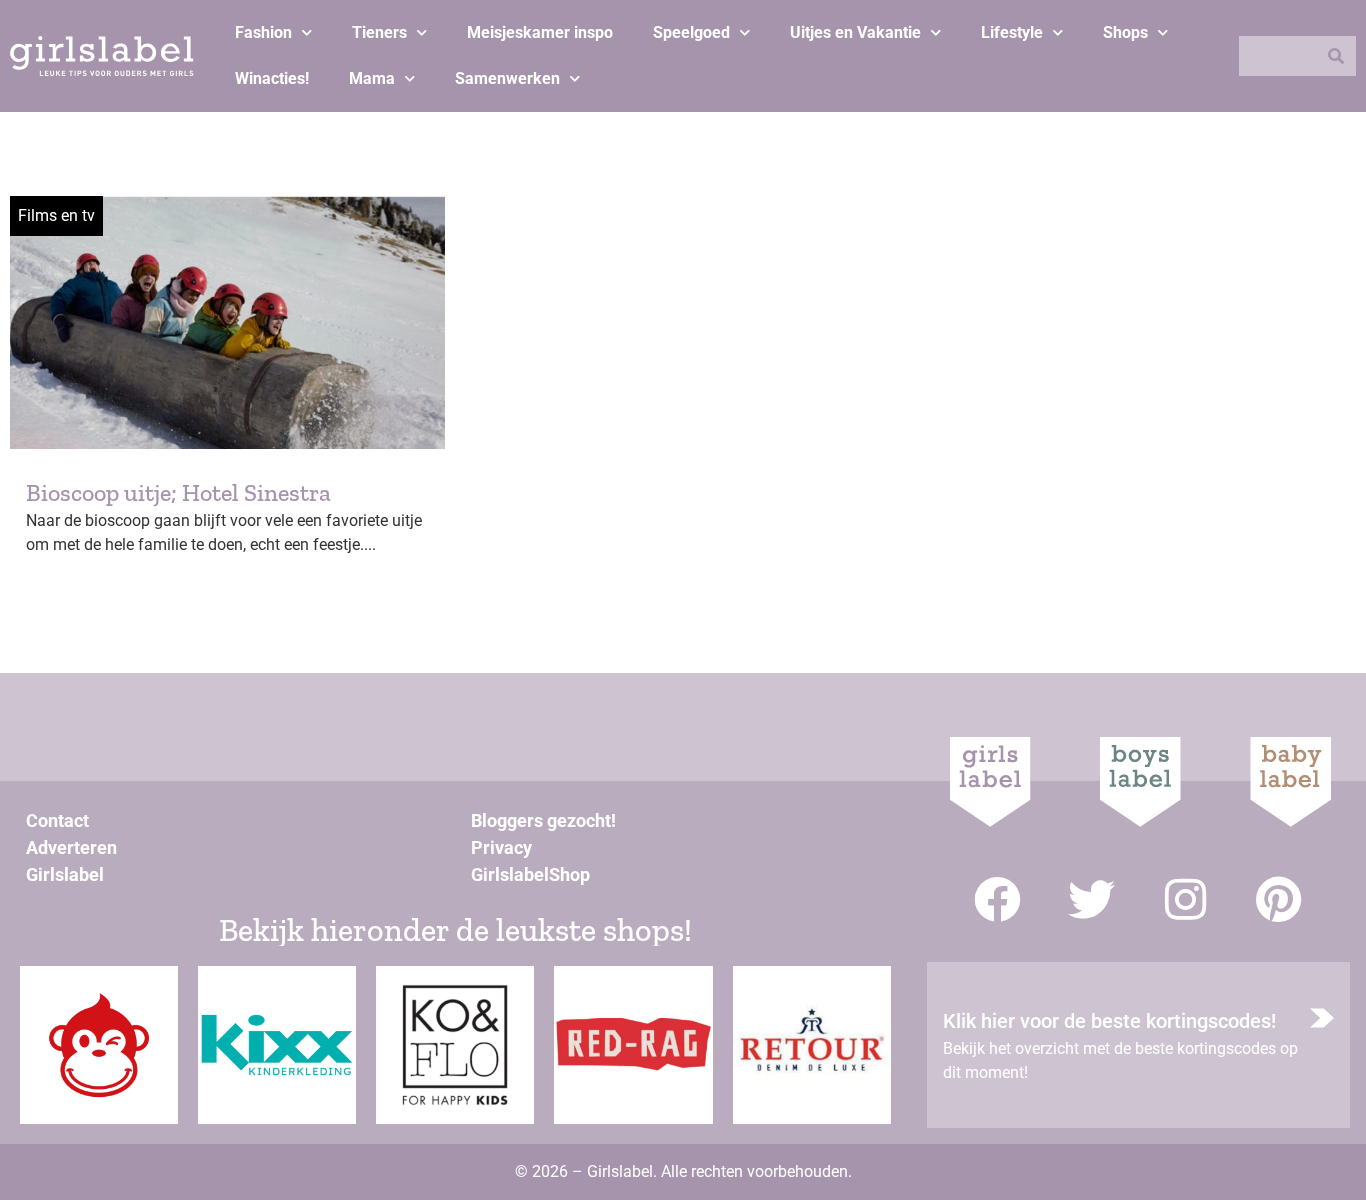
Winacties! (272, 78)
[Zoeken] (1336, 56)
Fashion (263, 32)
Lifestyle (1012, 32)
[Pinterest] (1279, 899)
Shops (1125, 32)
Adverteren (71, 847)
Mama (372, 78)
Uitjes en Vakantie (855, 32)
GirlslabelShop (530, 874)
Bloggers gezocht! (543, 820)
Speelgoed (691, 32)
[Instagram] (1185, 899)
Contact (57, 820)
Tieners (379, 32)
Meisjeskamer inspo (540, 32)
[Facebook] (997, 899)
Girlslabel (65, 874)
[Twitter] (1091, 899)
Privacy (501, 847)
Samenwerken (507, 78)
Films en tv (56, 215)
